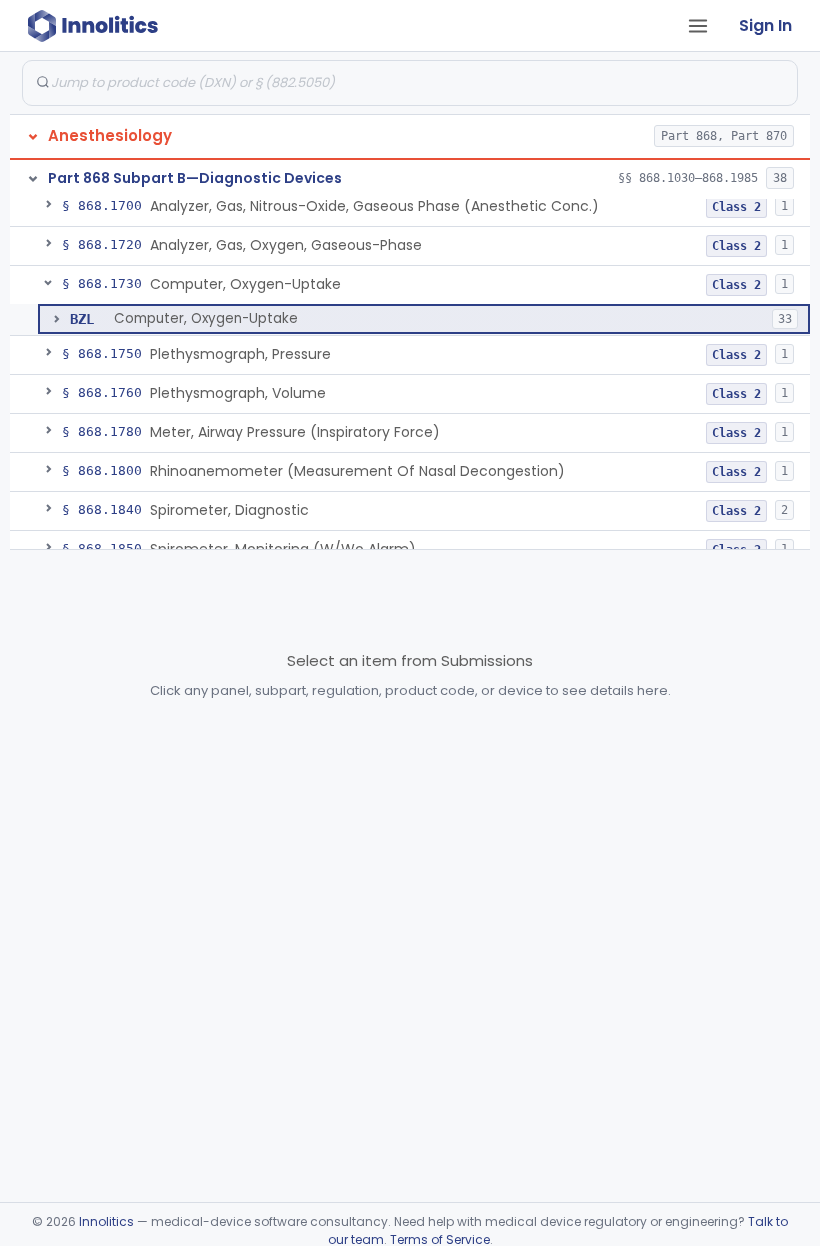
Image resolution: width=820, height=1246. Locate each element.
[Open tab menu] (698, 26)
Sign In (765, 25)
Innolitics (106, 1221)
